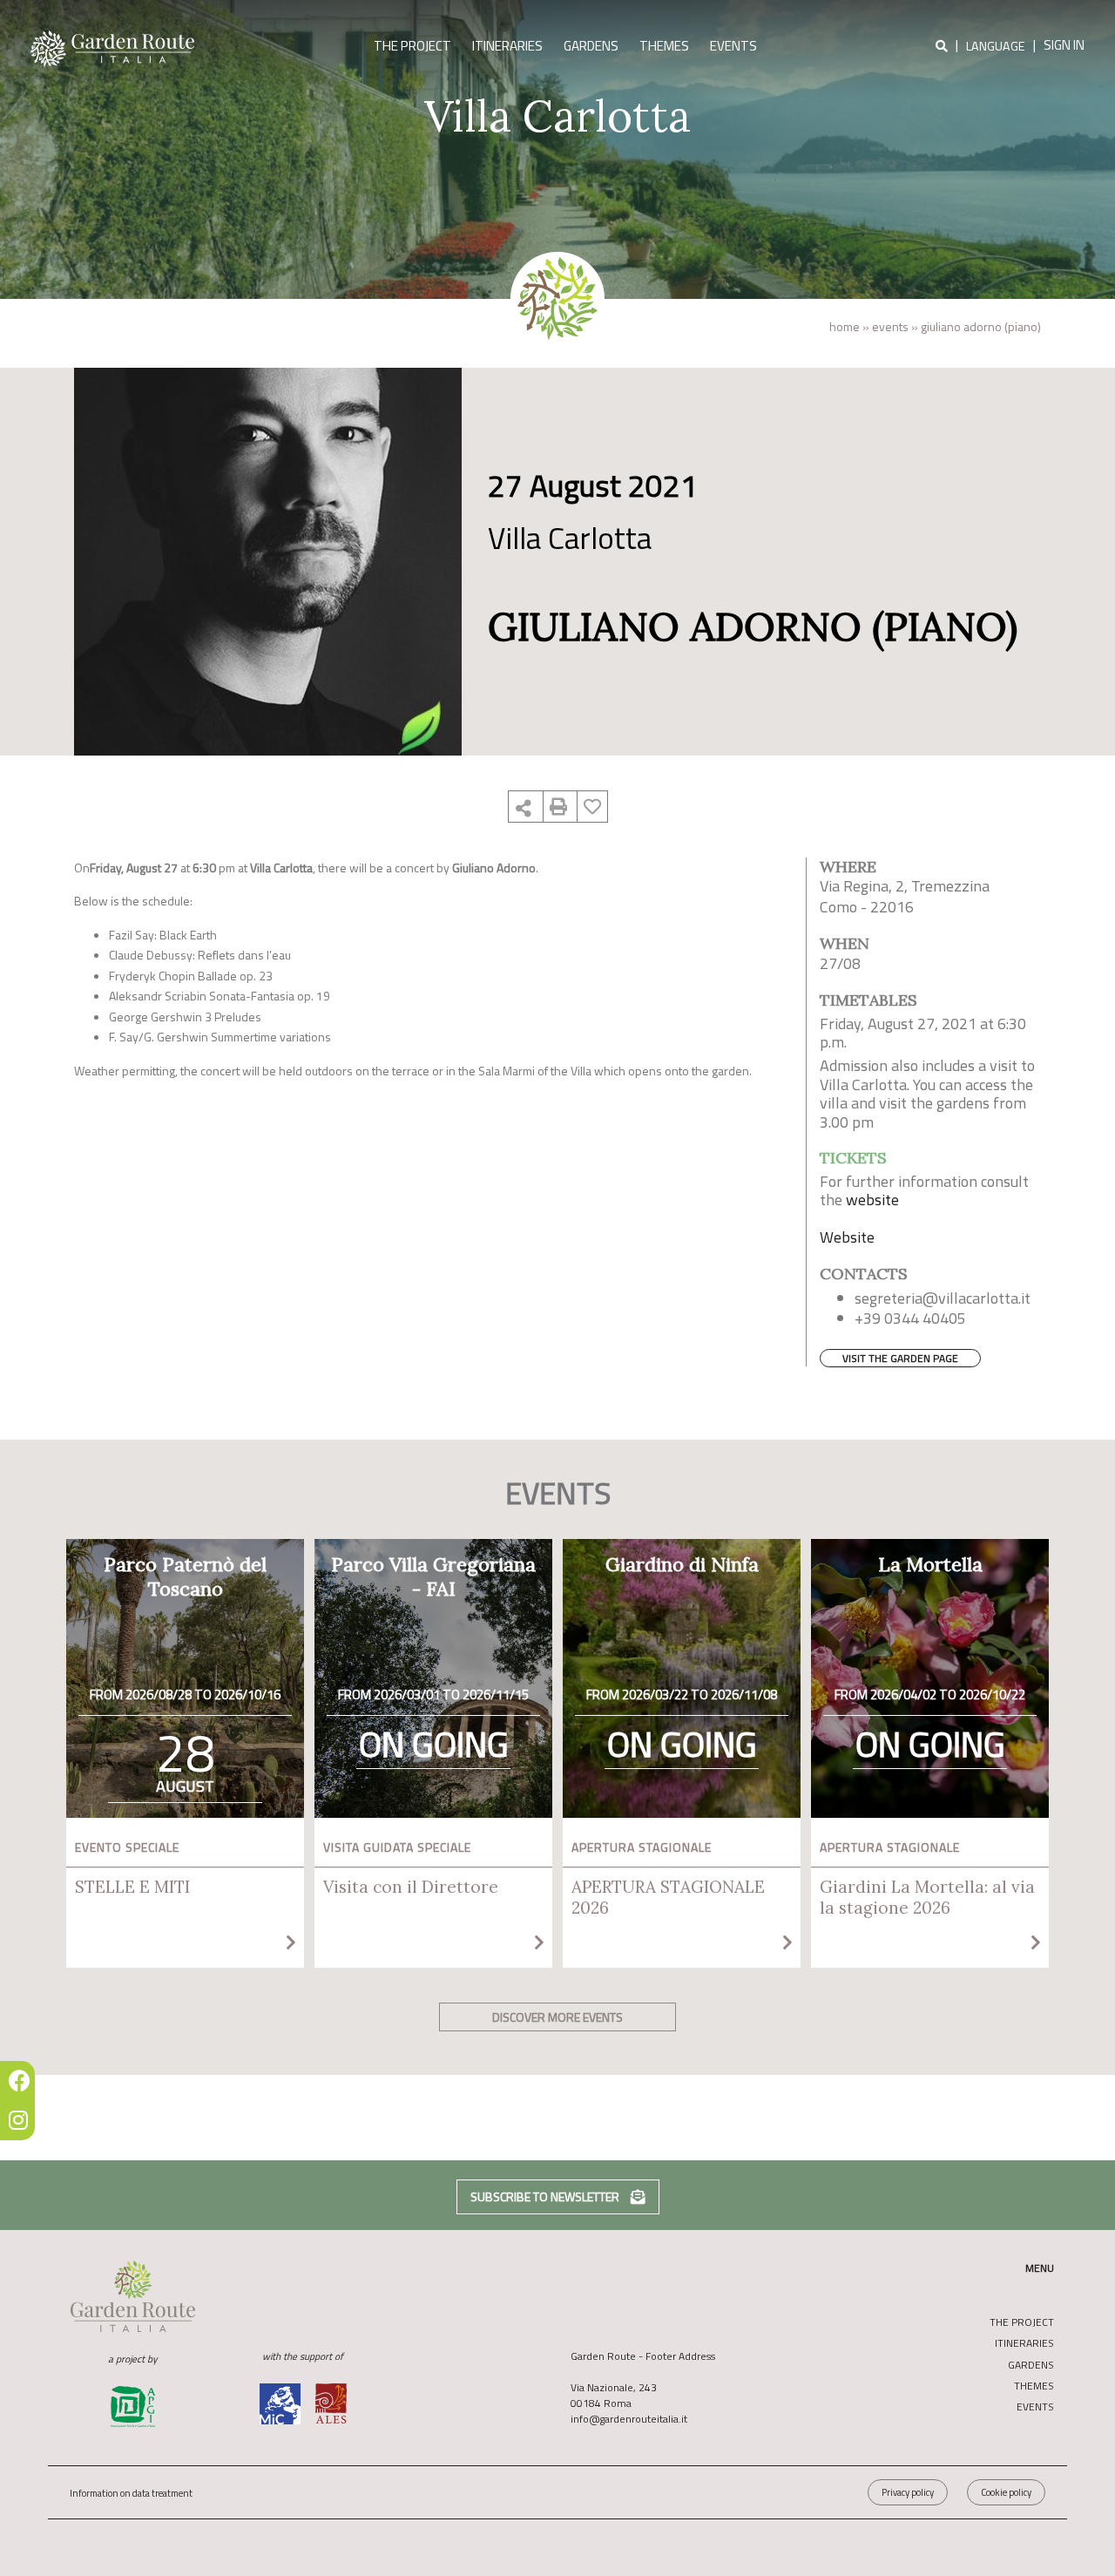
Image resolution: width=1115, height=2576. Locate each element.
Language (996, 47)
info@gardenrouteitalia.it (629, 2419)
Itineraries (507, 46)
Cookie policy (1006, 2492)
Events (733, 46)
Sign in (1064, 45)
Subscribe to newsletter (546, 2196)
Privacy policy (908, 2492)
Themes (664, 46)
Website (847, 1237)
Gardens (591, 46)
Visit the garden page (900, 1358)
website (872, 1200)
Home (845, 326)
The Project (412, 46)
